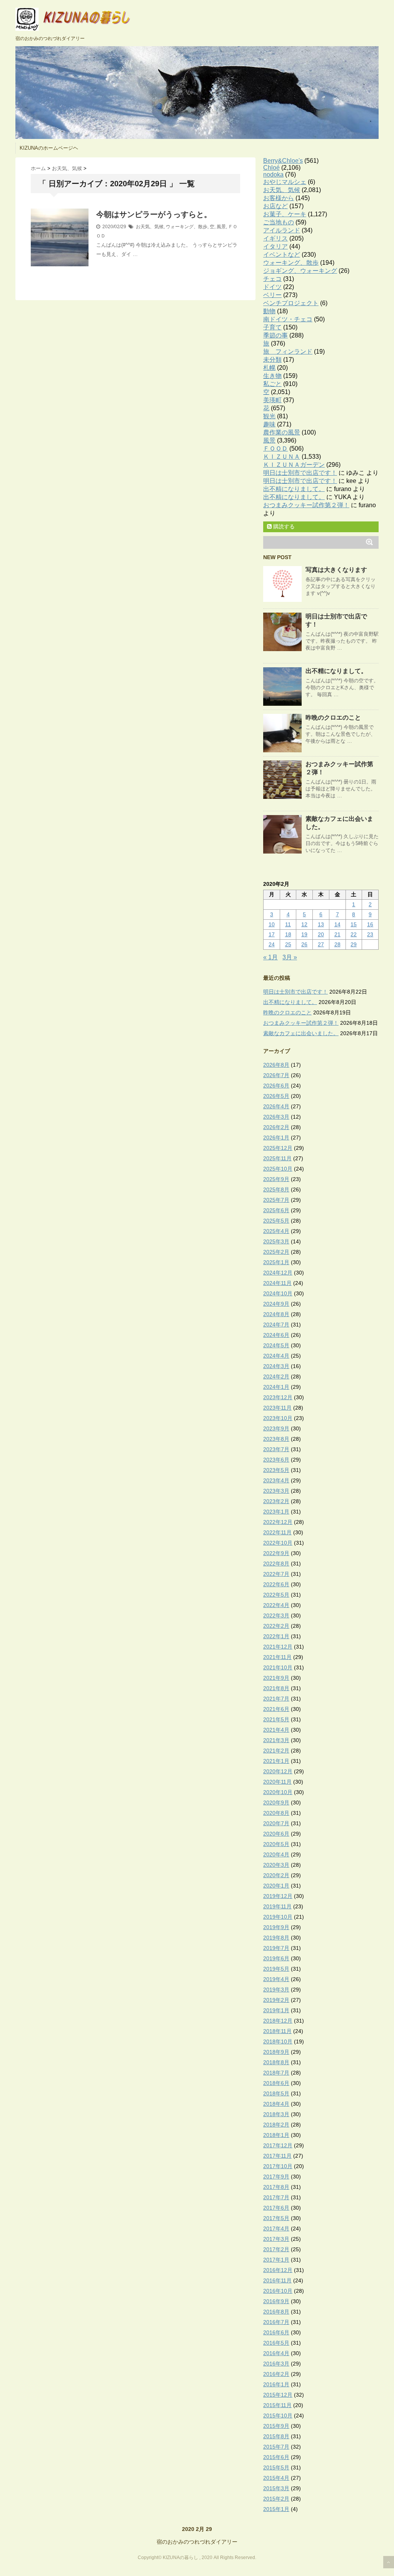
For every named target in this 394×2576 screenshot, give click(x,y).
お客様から (279, 198)
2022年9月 (276, 1553)
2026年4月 (276, 1106)
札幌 (269, 368)
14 (337, 924)
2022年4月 (276, 1605)
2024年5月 (276, 1345)
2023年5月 (276, 1470)
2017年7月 (276, 2197)
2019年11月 (277, 1906)
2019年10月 (278, 1917)
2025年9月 (276, 1179)
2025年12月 (278, 1148)
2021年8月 (276, 1688)
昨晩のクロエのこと (333, 718)
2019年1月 (276, 2010)
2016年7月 (276, 2322)
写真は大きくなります (336, 570)
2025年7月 (276, 1200)
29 (354, 944)
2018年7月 (276, 2073)
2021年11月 (277, 1657)
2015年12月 (278, 2395)
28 (337, 944)
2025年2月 (276, 1252)
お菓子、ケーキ (285, 214)
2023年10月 (278, 1418)
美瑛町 (272, 400)
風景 (221, 227)
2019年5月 (276, 1969)
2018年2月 (276, 2125)
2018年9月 (276, 2052)
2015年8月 (276, 2436)
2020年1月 (276, 1886)
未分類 (272, 360)
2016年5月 (276, 2343)
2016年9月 (276, 2301)
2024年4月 (276, 1356)
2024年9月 (276, 1304)
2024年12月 (278, 1273)
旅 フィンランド (288, 352)
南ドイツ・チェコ (288, 319)
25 (288, 944)
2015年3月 (276, 2488)
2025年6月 (276, 1210)
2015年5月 (276, 2467)
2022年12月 (278, 1522)
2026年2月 (276, 1127)
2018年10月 (278, 2041)
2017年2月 (276, 2249)
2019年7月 (276, 1948)
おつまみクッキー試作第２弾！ (306, 505)
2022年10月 (278, 1543)
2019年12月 (278, 1896)
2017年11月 (277, 2156)
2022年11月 (277, 1532)
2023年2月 (276, 1501)
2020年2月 (276, 1875)
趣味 (269, 424)
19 (304, 934)
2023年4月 (276, 1480)
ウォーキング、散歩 (187, 227)
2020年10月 (278, 1792)
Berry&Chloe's (283, 161)
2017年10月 (278, 2166)
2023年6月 (276, 1460)
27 (321, 944)
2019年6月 (276, 1958)
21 (337, 934)
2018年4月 (276, 2104)
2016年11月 (277, 2280)
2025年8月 (276, 1189)
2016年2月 (276, 2374)
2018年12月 (278, 2021)
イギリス (275, 238)
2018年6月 (276, 2083)
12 (304, 924)
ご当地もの (279, 222)
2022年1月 (276, 1636)
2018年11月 (277, 2031)
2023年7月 (276, 1449)
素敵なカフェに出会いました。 (301, 1033)
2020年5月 (276, 1844)
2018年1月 (276, 2135)
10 (272, 924)
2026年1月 (276, 1138)
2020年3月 (276, 1865)
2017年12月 (278, 2145)
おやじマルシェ (285, 182)
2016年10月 (278, 2291)
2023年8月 (276, 1439)
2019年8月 (276, 1938)
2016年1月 (276, 2384)
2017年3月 (276, 2239)
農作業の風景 (282, 432)
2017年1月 (276, 2260)
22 (354, 934)
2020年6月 (276, 1834)
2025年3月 (276, 1241)
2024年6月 (276, 1335)
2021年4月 (276, 1730)
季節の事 (275, 335)
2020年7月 (276, 1823)
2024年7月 (276, 1325)
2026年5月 (276, 1096)
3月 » (290, 957)
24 (272, 944)
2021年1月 (276, 1761)
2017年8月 (276, 2187)
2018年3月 (276, 2114)
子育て (272, 327)
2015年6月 (276, 2457)
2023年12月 (278, 1397)
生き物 (272, 376)
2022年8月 (276, 1564)
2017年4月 (276, 2229)
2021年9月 (276, 1678)
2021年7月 (276, 1699)
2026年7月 (276, 1075)
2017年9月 (276, 2177)
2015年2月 (276, 2499)
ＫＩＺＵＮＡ (282, 457)
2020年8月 (276, 1813)
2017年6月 (276, 2208)
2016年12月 (278, 2270)
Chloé (271, 168)
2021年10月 (278, 1667)
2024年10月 (278, 1293)
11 (288, 924)
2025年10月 (278, 1169)
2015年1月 (276, 2509)
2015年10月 (278, 2416)
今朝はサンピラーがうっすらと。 (154, 214)
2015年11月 (277, 2405)
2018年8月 (276, 2062)
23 (370, 934)
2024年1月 (276, 1387)
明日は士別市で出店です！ (300, 473)
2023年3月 (276, 1491)
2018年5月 (276, 2093)
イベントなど (282, 255)
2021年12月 (278, 1647)
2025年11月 (277, 1158)
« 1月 (270, 957)
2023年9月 (276, 1428)
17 (272, 934)
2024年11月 (277, 1283)
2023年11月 (277, 1408)
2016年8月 (276, 2312)
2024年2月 (276, 1377)
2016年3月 (276, 2364)
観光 (269, 416)
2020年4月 (276, 1854)
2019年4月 (276, 1979)
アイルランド (282, 230)
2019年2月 (276, 2000)
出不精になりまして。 (294, 489)
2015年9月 (276, 2426)
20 (321, 934)
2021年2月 (276, 1751)
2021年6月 (276, 1709)
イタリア (275, 246)
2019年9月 (276, 1927)
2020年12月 (278, 1771)
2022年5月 (276, 1595)
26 (304, 944)
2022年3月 (276, 1615)
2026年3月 (276, 1117)
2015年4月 (276, 2478)
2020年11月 (277, 1782)
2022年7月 (276, 1574)
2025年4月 (276, 1231)
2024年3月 (276, 1366)
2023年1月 (276, 1512)
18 (288, 934)
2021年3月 (276, 1740)
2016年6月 (276, 2332)
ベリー (272, 295)
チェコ (272, 279)
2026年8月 (276, 1065)
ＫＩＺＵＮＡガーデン (294, 465)
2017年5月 (276, 2218)
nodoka (273, 175)
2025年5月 (276, 1221)
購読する (283, 526)
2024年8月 (276, 1314)
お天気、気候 (150, 227)
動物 (269, 311)
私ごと (272, 384)
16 (370, 924)
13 (321, 924)
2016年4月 (276, 2353)
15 (354, 924)
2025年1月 (276, 1262)
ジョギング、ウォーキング (300, 271)
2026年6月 (276, 1086)
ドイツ (272, 287)
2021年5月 (276, 1719)
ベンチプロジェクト (291, 303)
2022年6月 (276, 1584)
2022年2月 (276, 1626)
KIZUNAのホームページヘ (49, 148)
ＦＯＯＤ (275, 449)
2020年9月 (276, 1803)
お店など (275, 206)
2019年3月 (276, 1990)
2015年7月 (276, 2447)
